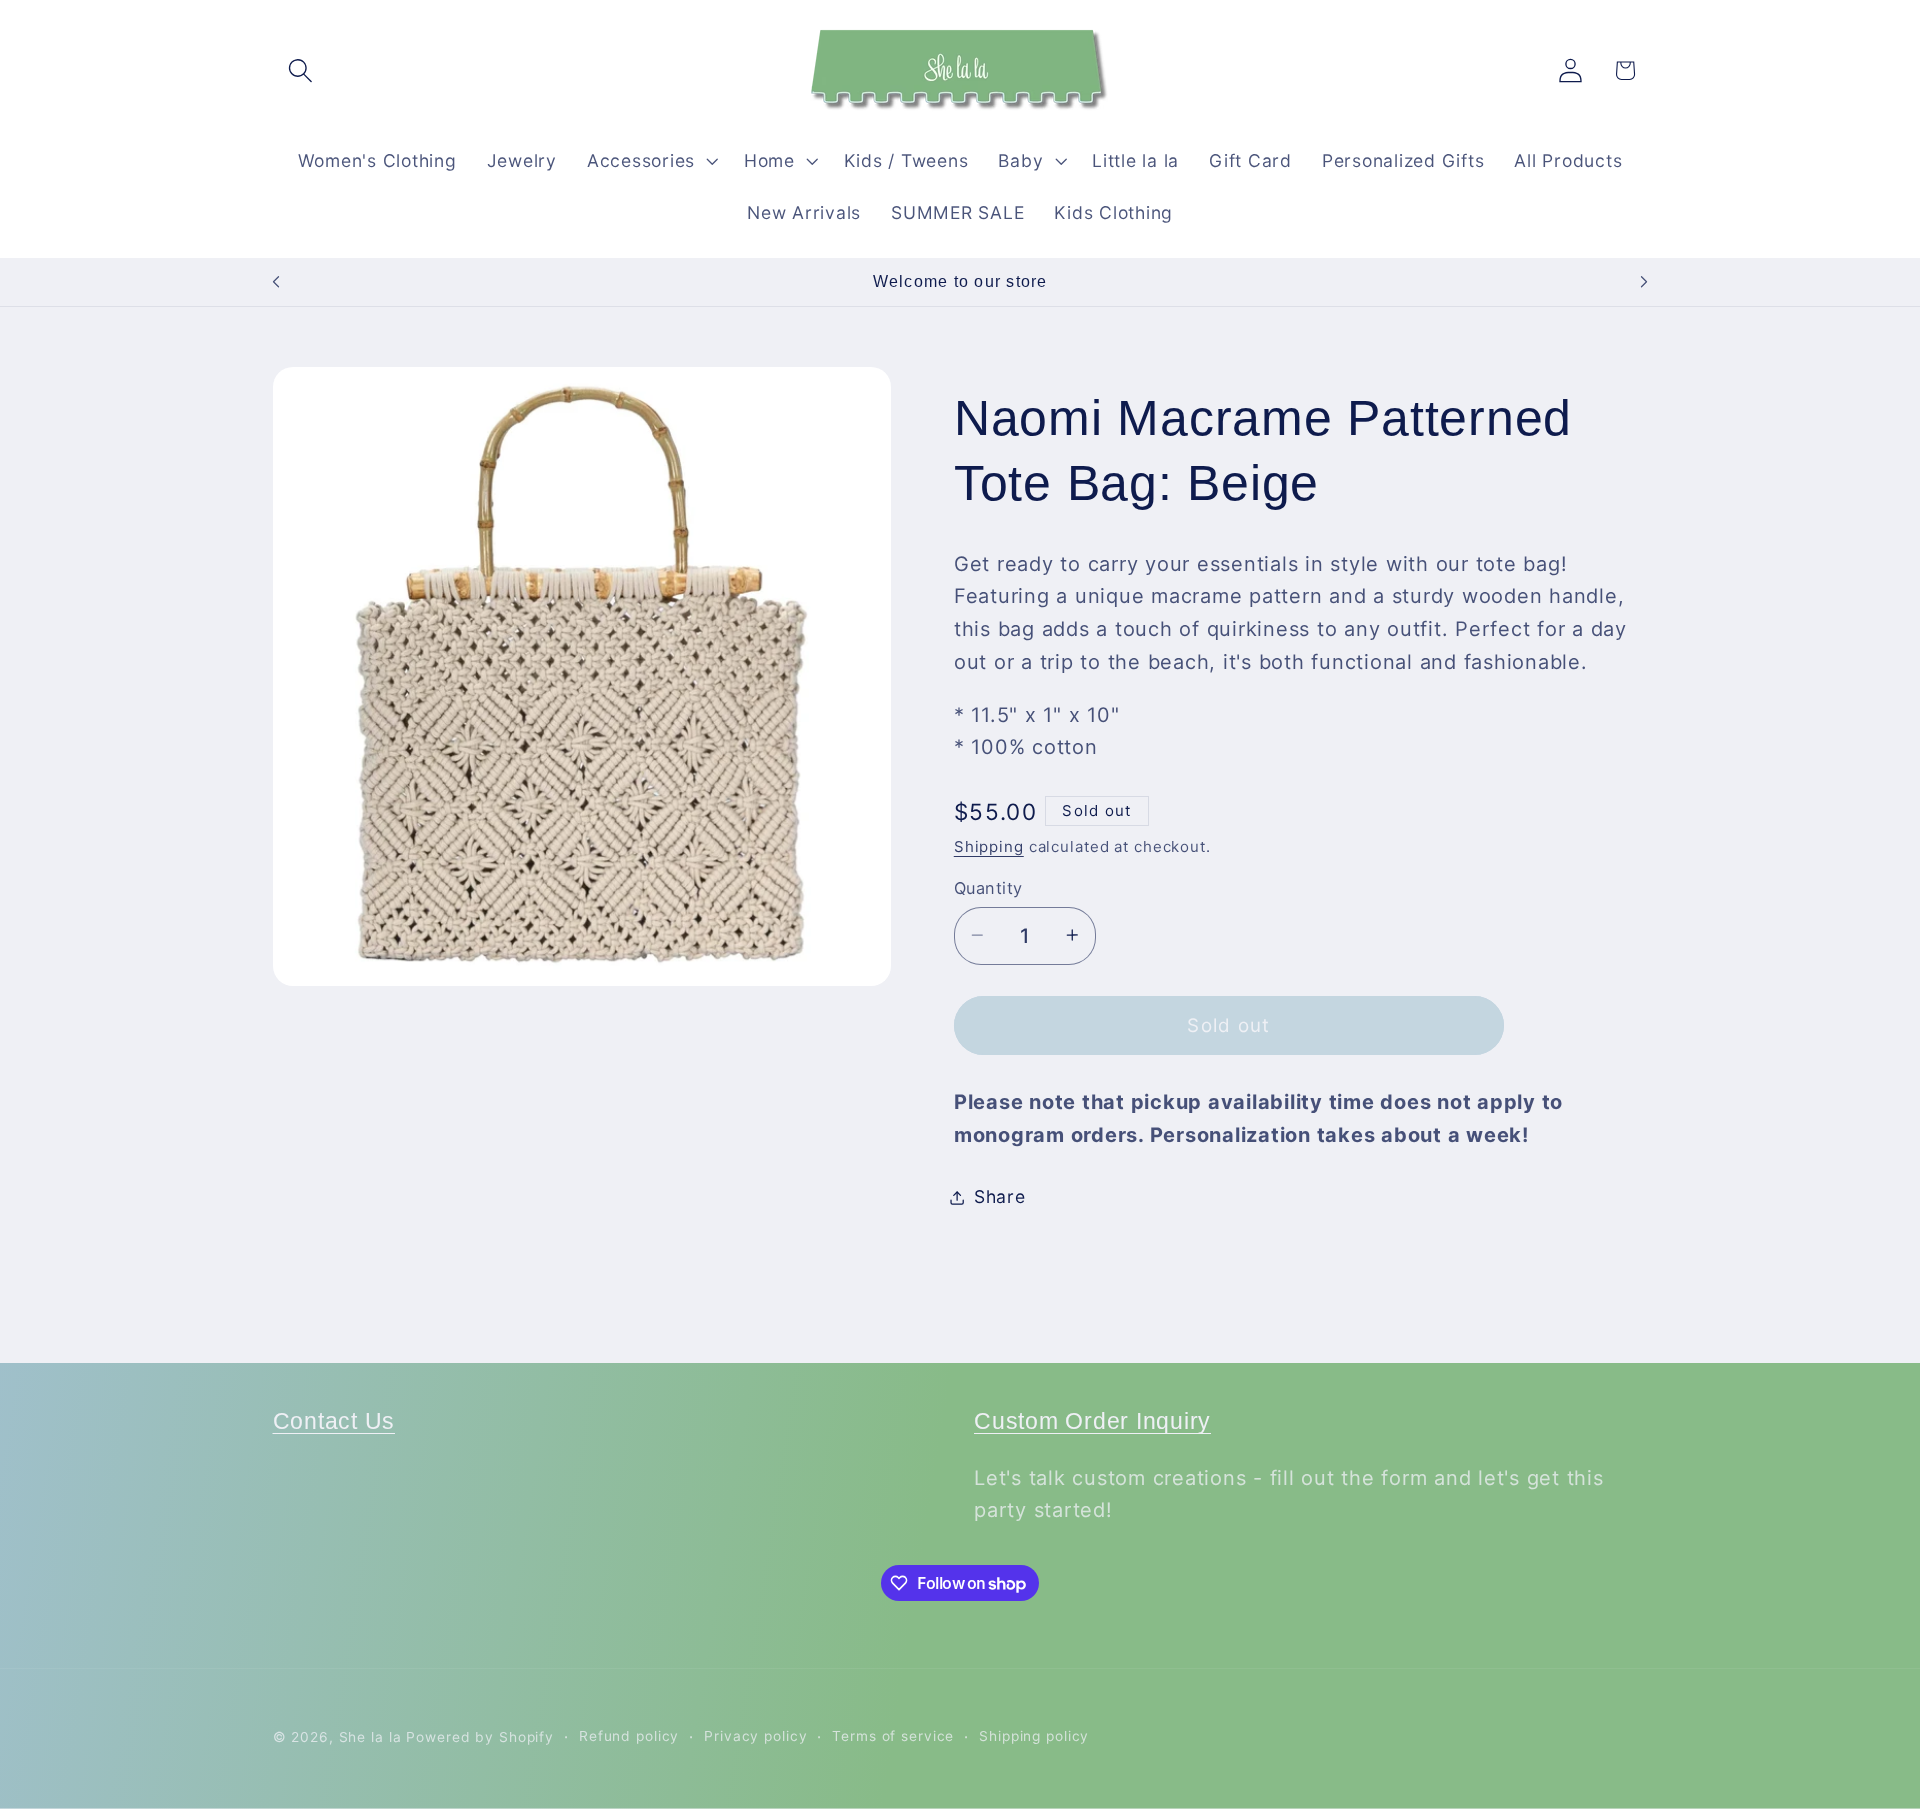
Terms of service (893, 1737)
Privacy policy (755, 1737)
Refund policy (629, 1737)
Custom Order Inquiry (1092, 1421)
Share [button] (1000, 1196)
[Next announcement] (1644, 282)
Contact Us (334, 1421)
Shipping (989, 845)
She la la (370, 1738)
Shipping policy (1034, 1737)
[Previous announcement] (276, 282)
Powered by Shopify (480, 1738)
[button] (300, 70)
